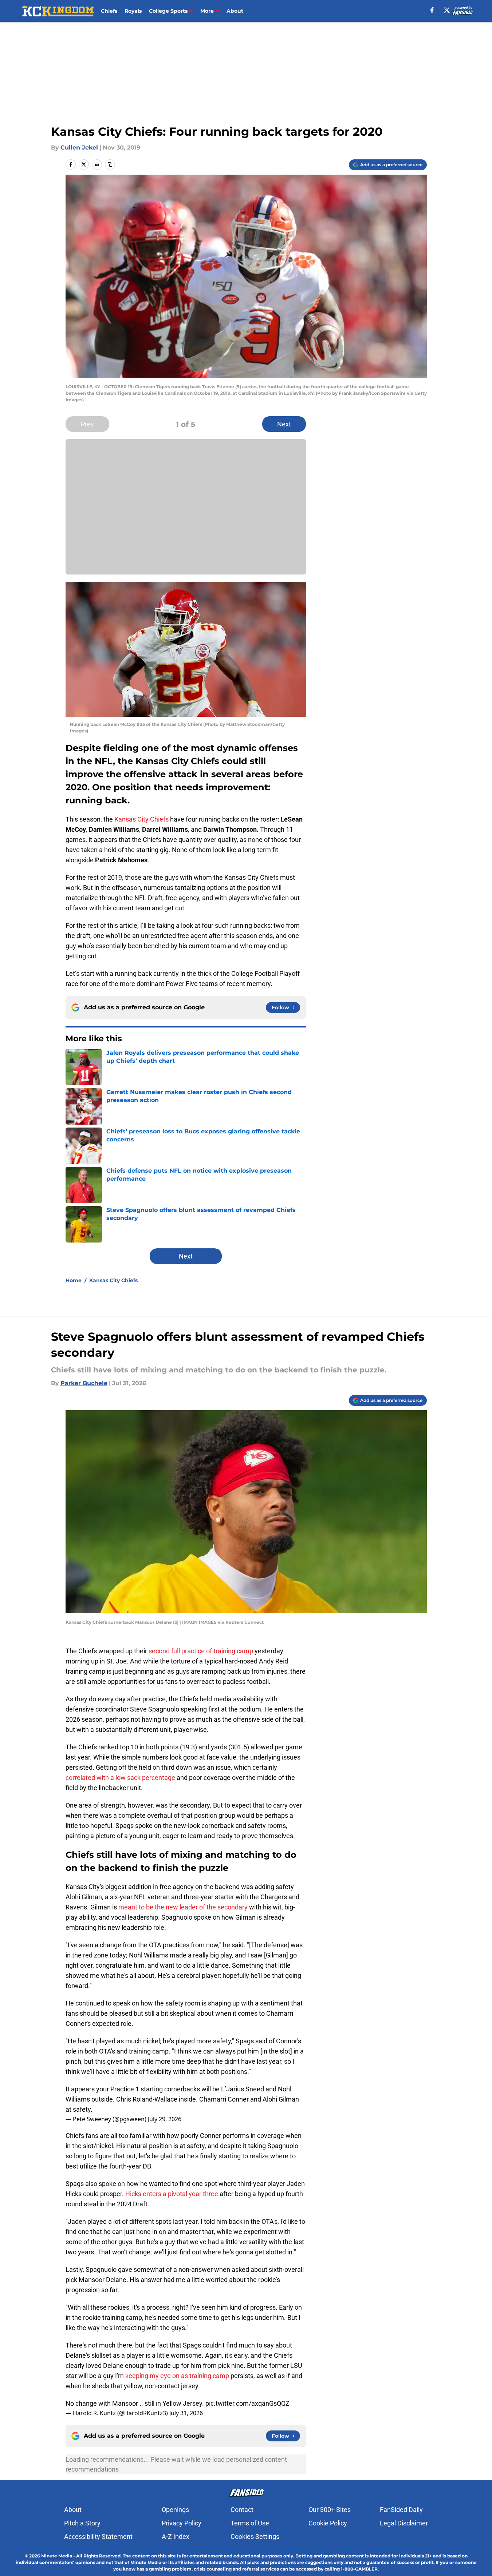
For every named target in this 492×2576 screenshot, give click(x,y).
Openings (175, 2510)
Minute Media (57, 2556)
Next (284, 424)
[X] (447, 10)
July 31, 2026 (186, 2413)
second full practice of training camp (201, 1651)
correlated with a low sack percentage (120, 1778)
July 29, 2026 (165, 2119)
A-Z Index (176, 2537)
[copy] (110, 164)
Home (74, 1280)
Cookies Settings (255, 2537)
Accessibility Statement (98, 2537)
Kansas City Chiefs (141, 819)
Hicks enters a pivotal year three (172, 2194)
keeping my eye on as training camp (177, 2376)
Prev (87, 424)
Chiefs (109, 11)
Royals (133, 11)
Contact (242, 2510)
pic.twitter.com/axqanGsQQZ (247, 2403)
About (235, 11)
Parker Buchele (84, 1383)
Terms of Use (250, 2523)
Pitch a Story (82, 2523)
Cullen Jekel (79, 148)
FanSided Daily (401, 2510)
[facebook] (432, 10)
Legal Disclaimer (404, 2523)
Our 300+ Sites (330, 2510)
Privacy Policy (182, 2523)
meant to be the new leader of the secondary (183, 1907)
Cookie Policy (328, 2523)
